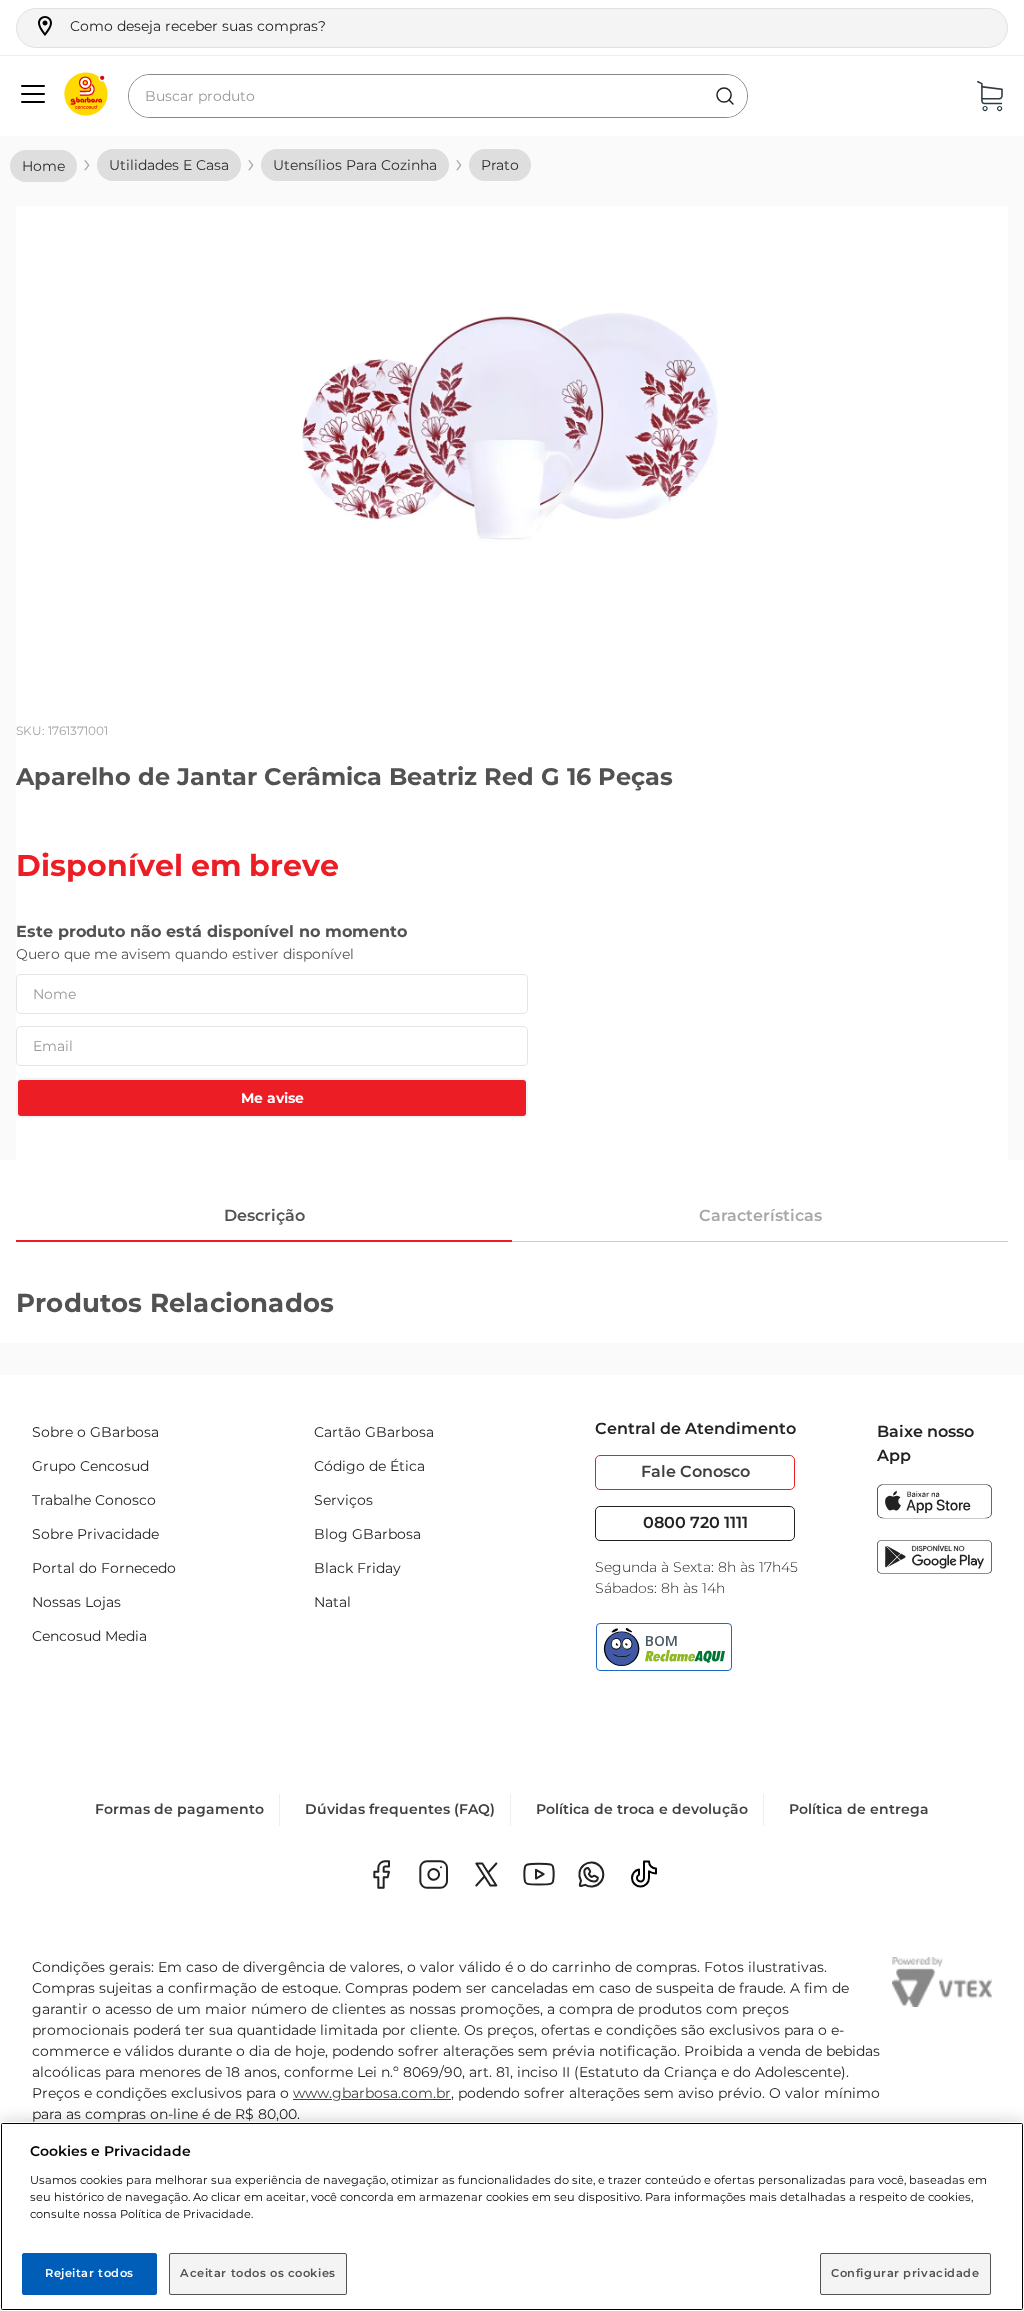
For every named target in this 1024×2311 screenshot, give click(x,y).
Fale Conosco (695, 1471)
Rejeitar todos (89, 2273)
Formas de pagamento (179, 1809)
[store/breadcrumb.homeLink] (43, 166)
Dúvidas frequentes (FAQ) (400, 1809)
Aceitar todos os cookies (258, 2273)
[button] (179, 26)
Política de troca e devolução (642, 1809)
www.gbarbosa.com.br (372, 2093)
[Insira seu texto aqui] (591, 1876)
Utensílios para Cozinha (355, 165)
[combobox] (438, 96)
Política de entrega (859, 1809)
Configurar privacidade (905, 2273)
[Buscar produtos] (725, 96)
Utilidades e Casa (169, 165)
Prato (500, 165)
